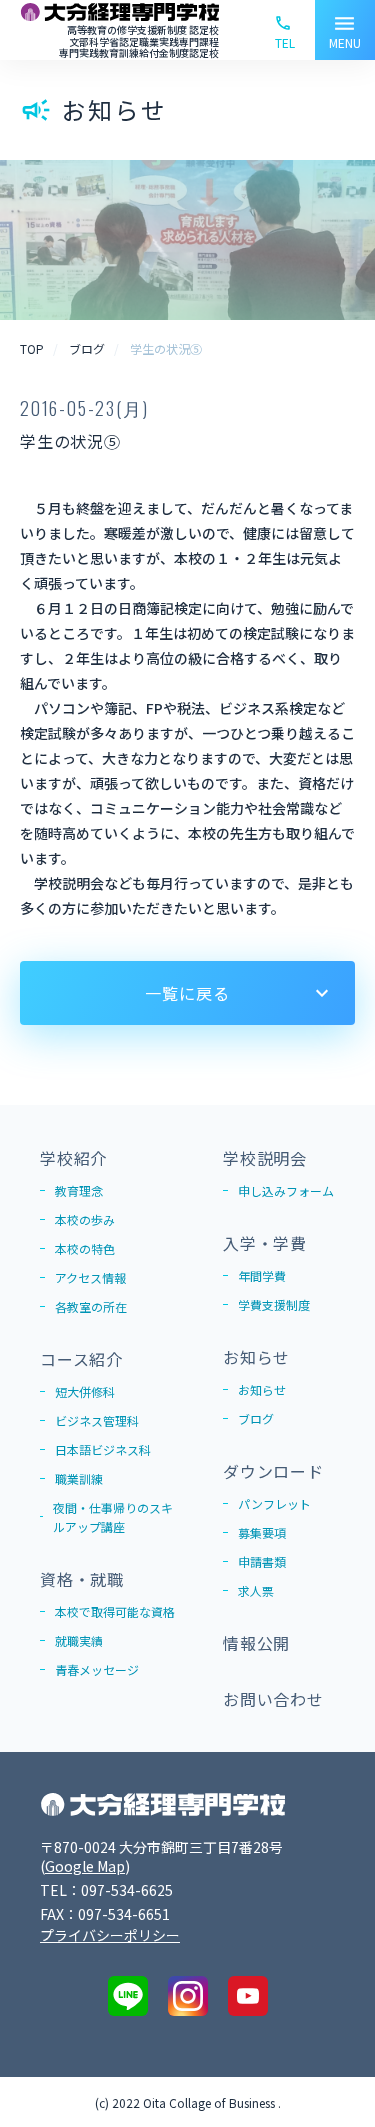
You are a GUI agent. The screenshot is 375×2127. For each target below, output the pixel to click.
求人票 (256, 1590)
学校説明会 (265, 1158)
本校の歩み (85, 1219)
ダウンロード (273, 1471)
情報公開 (256, 1643)
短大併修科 (85, 1391)
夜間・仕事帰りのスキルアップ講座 (113, 1517)
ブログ (256, 1418)
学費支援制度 (274, 1304)
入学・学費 (265, 1243)
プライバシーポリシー (110, 1935)
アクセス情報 (90, 1277)
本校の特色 (85, 1248)
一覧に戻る (187, 993)
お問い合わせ (273, 1699)
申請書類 (262, 1561)
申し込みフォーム (286, 1190)
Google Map (85, 1866)
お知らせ (256, 1357)
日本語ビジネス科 (103, 1449)
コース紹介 (81, 1359)
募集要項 (262, 1532)
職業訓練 (79, 1478)
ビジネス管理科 (97, 1420)
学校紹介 (73, 1158)
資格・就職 (82, 1579)
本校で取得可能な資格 (115, 1611)
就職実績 (79, 1640)
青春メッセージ (97, 1669)
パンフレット (274, 1503)
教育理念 (79, 1190)
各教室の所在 (91, 1306)
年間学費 (262, 1275)
